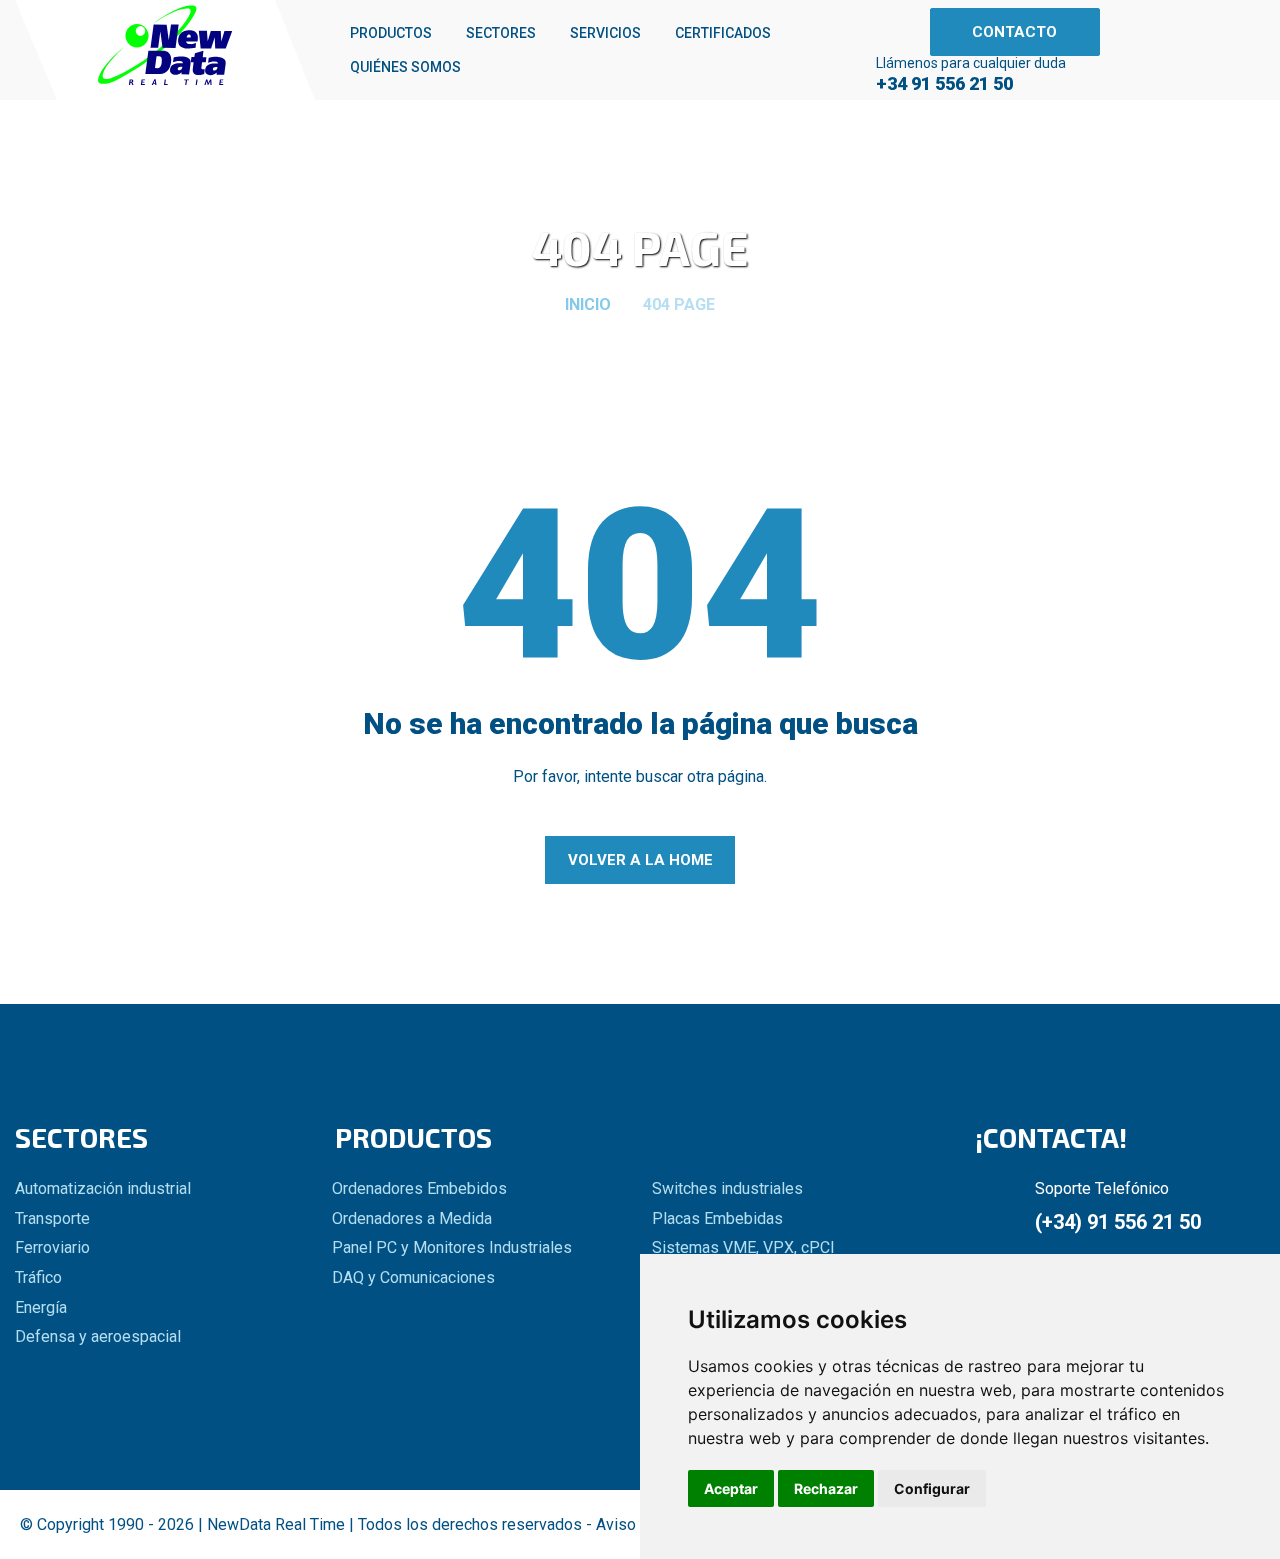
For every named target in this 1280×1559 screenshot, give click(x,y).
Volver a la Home (640, 860)
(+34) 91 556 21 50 (1118, 1222)
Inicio (588, 305)
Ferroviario (52, 1248)
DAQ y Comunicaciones (413, 1278)
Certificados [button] (723, 33)
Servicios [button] (605, 33)
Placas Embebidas (717, 1219)
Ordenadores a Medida (412, 1219)
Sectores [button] (501, 33)
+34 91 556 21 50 (944, 84)
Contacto (1014, 32)
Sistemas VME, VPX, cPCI (743, 1248)
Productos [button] (391, 33)
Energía (41, 1308)
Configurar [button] (932, 1488)
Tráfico (38, 1278)
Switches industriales (727, 1189)
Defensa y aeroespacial (98, 1337)
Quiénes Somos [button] (405, 67)
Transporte (52, 1219)
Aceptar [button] (731, 1488)
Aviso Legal (637, 1524)
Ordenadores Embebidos (419, 1189)
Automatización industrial (103, 1189)
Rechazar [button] (826, 1488)
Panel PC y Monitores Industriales (452, 1248)
